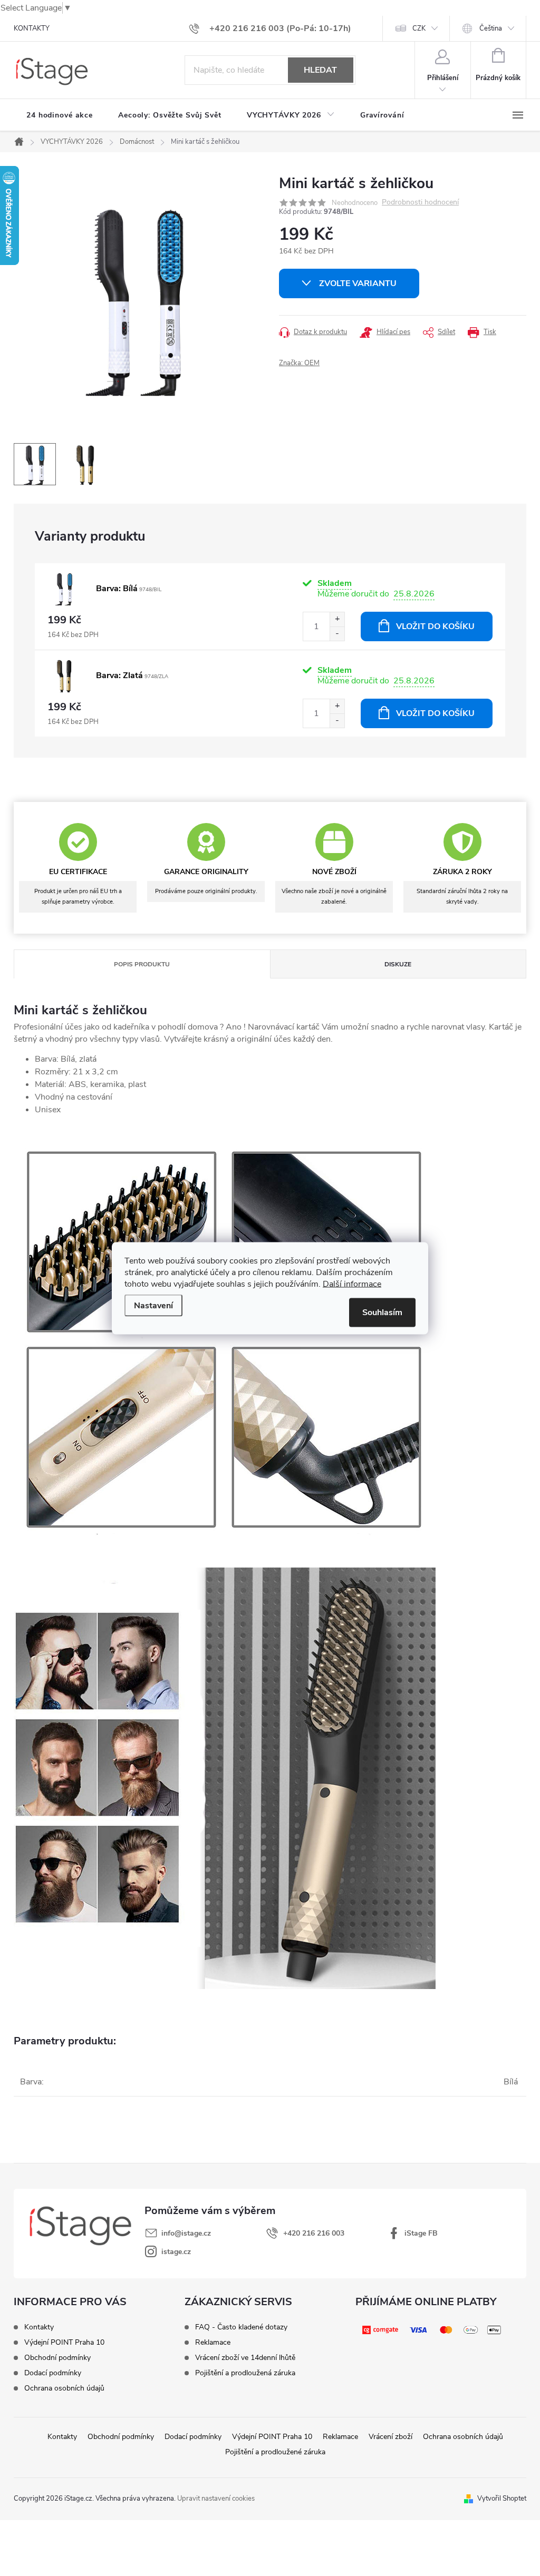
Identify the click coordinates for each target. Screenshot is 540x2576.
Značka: (299, 363)
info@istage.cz (186, 2233)
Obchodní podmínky (57, 2358)
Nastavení (153, 1305)
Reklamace (213, 2343)
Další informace (352, 1284)
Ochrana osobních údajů (64, 2388)
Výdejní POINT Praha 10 (64, 2343)
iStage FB (421, 2233)
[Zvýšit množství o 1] (337, 619)
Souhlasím (382, 1312)
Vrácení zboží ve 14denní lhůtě (245, 2358)
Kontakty (39, 2327)
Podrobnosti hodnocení (420, 203)
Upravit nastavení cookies (216, 2499)
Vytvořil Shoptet (502, 2499)
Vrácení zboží (390, 2437)
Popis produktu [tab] (142, 964)
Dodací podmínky (53, 2373)
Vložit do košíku (435, 626)
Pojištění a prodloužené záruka (275, 2452)
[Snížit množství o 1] (337, 634)
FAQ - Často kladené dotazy (241, 2327)
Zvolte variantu (358, 283)
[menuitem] (60, 115)
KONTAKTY (32, 28)
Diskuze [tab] (398, 964)
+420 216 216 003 (314, 2233)
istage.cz (176, 2252)
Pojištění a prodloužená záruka (245, 2373)
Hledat (320, 70)
